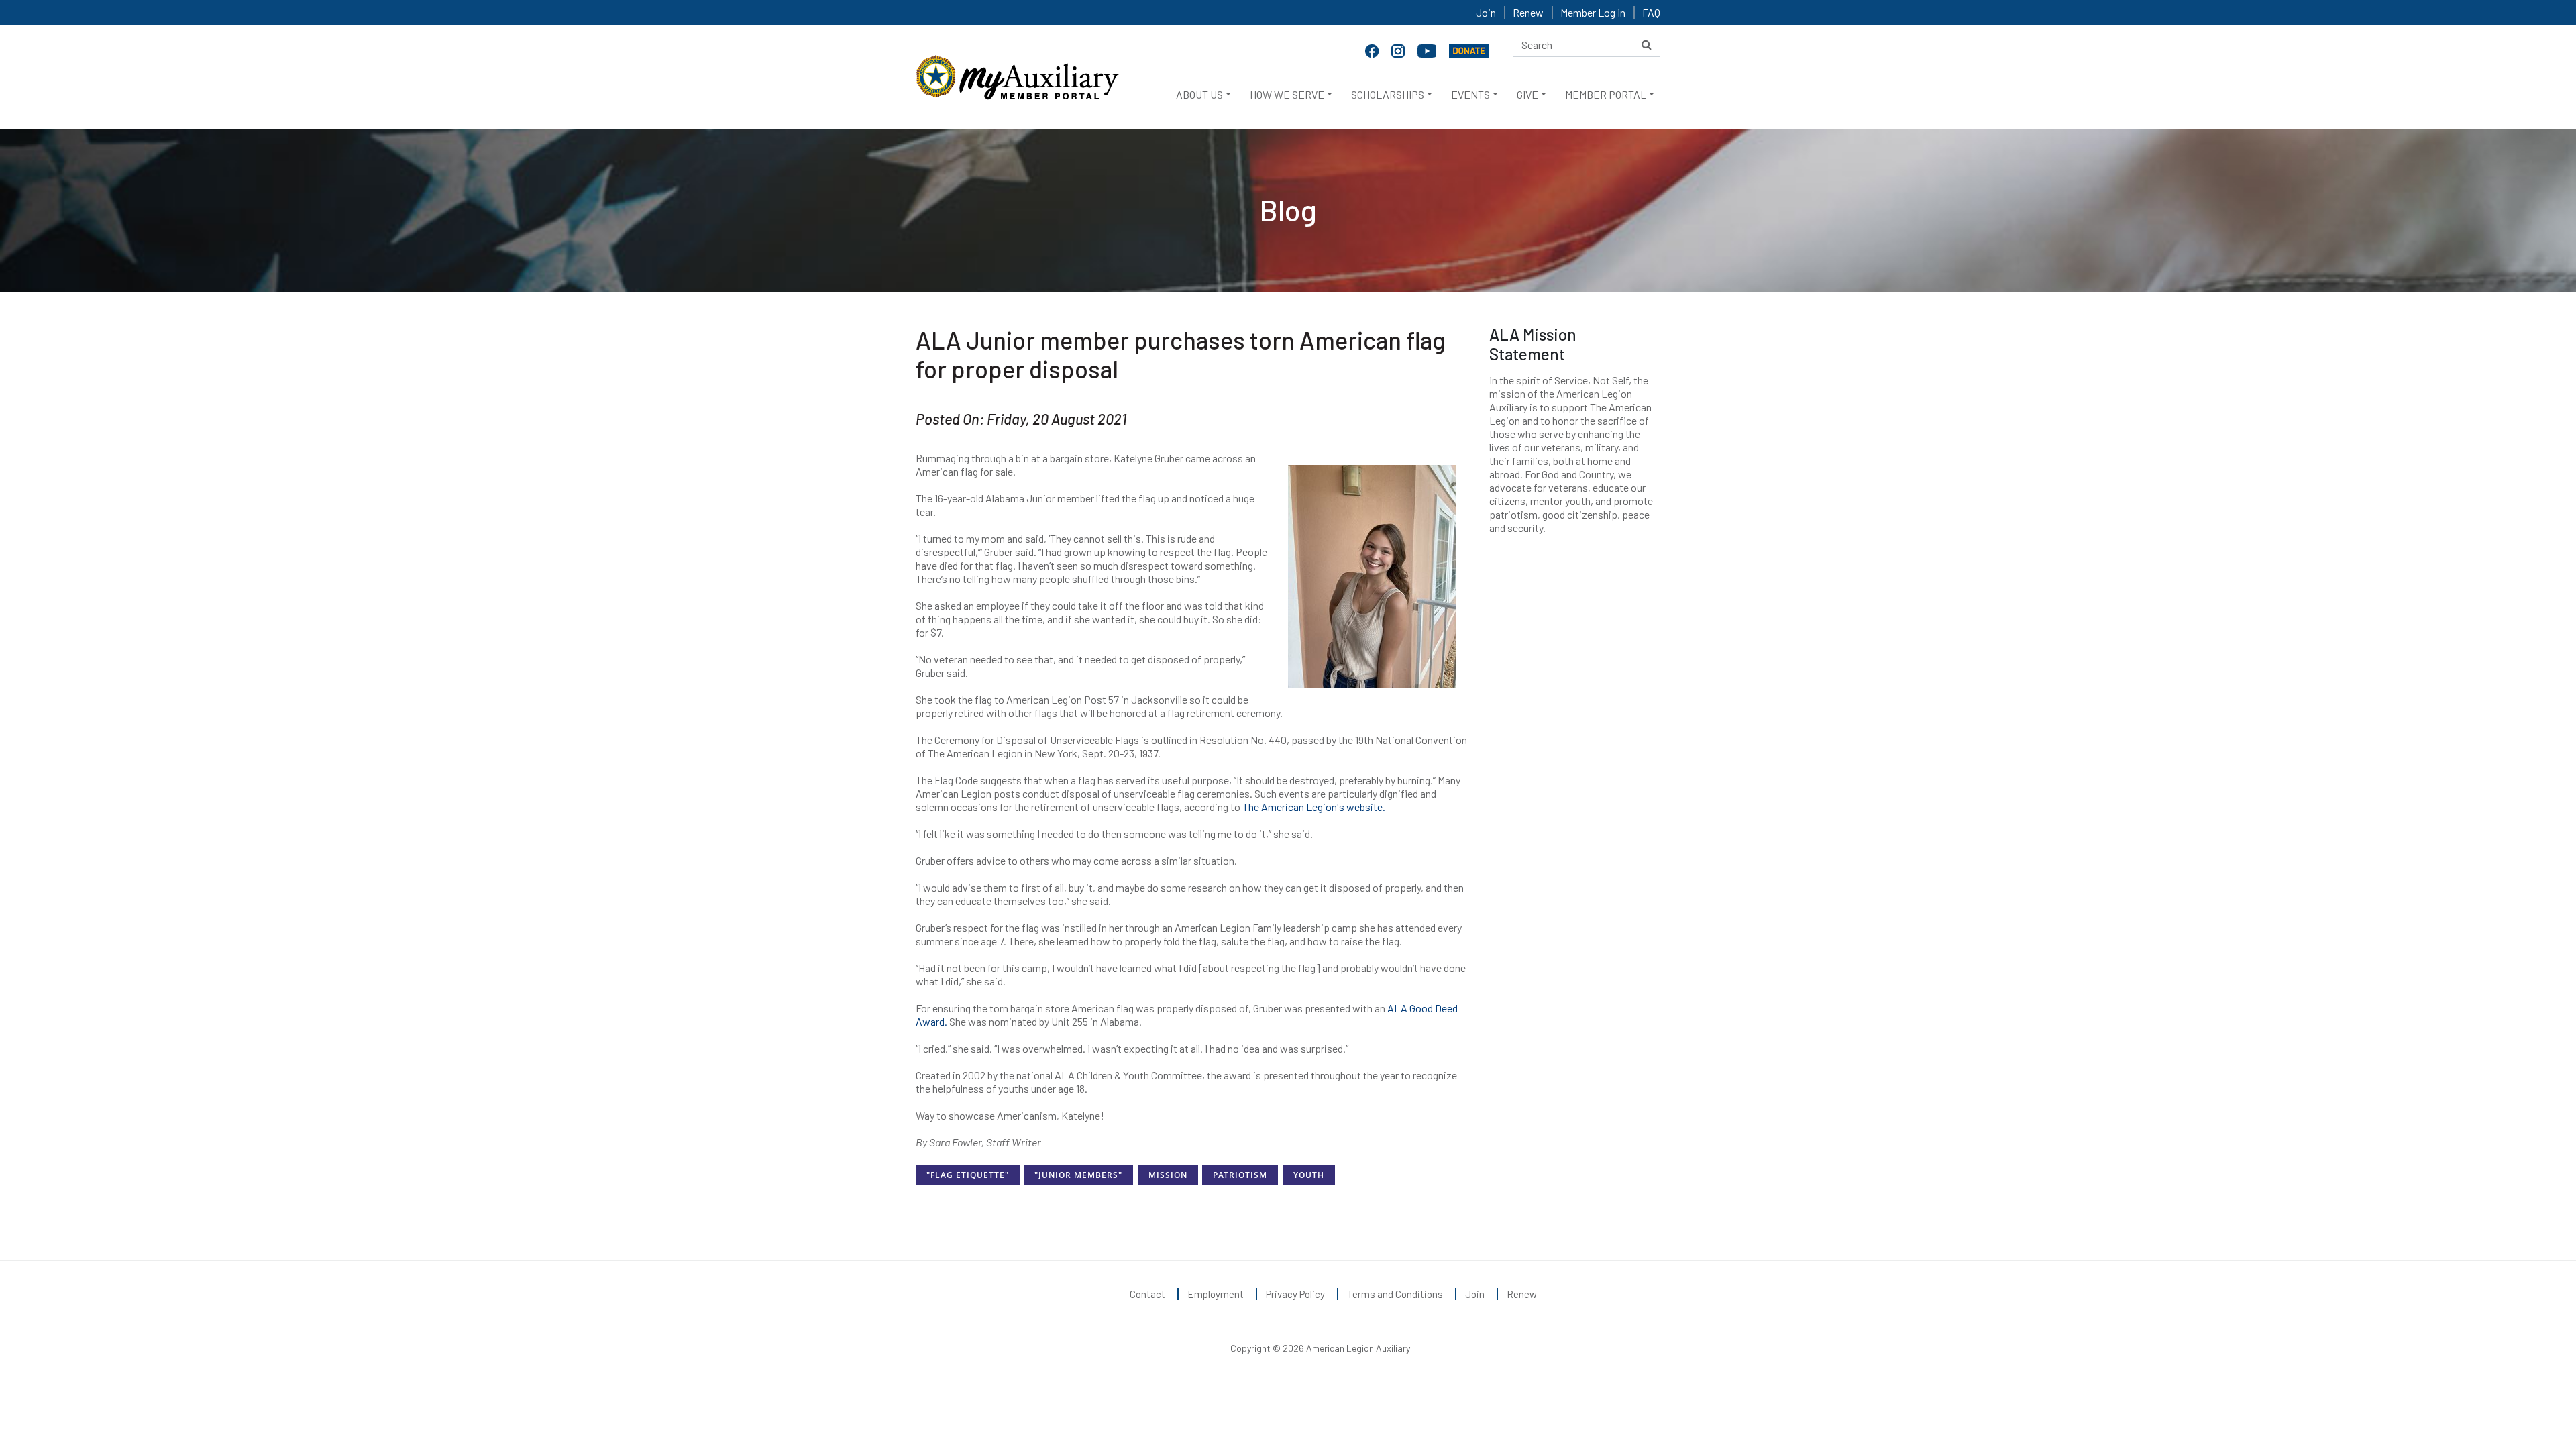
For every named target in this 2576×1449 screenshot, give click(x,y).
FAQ (1651, 12)
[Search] (1647, 44)
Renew (1528, 12)
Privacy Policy (1295, 1294)
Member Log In (1593, 12)
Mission (1168, 1175)
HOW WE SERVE (1287, 94)
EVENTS (1470, 94)
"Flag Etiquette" (968, 1175)
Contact (1147, 1294)
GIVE (1527, 94)
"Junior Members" (1078, 1175)
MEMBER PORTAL (1606, 94)
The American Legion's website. (1314, 807)
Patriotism (1240, 1175)
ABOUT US (1199, 94)
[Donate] (1469, 50)
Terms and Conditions (1395, 1294)
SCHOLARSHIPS (1388, 94)
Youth (1309, 1175)
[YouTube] (1428, 50)
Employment (1216, 1294)
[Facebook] (1373, 50)
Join (1486, 12)
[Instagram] (1399, 50)
